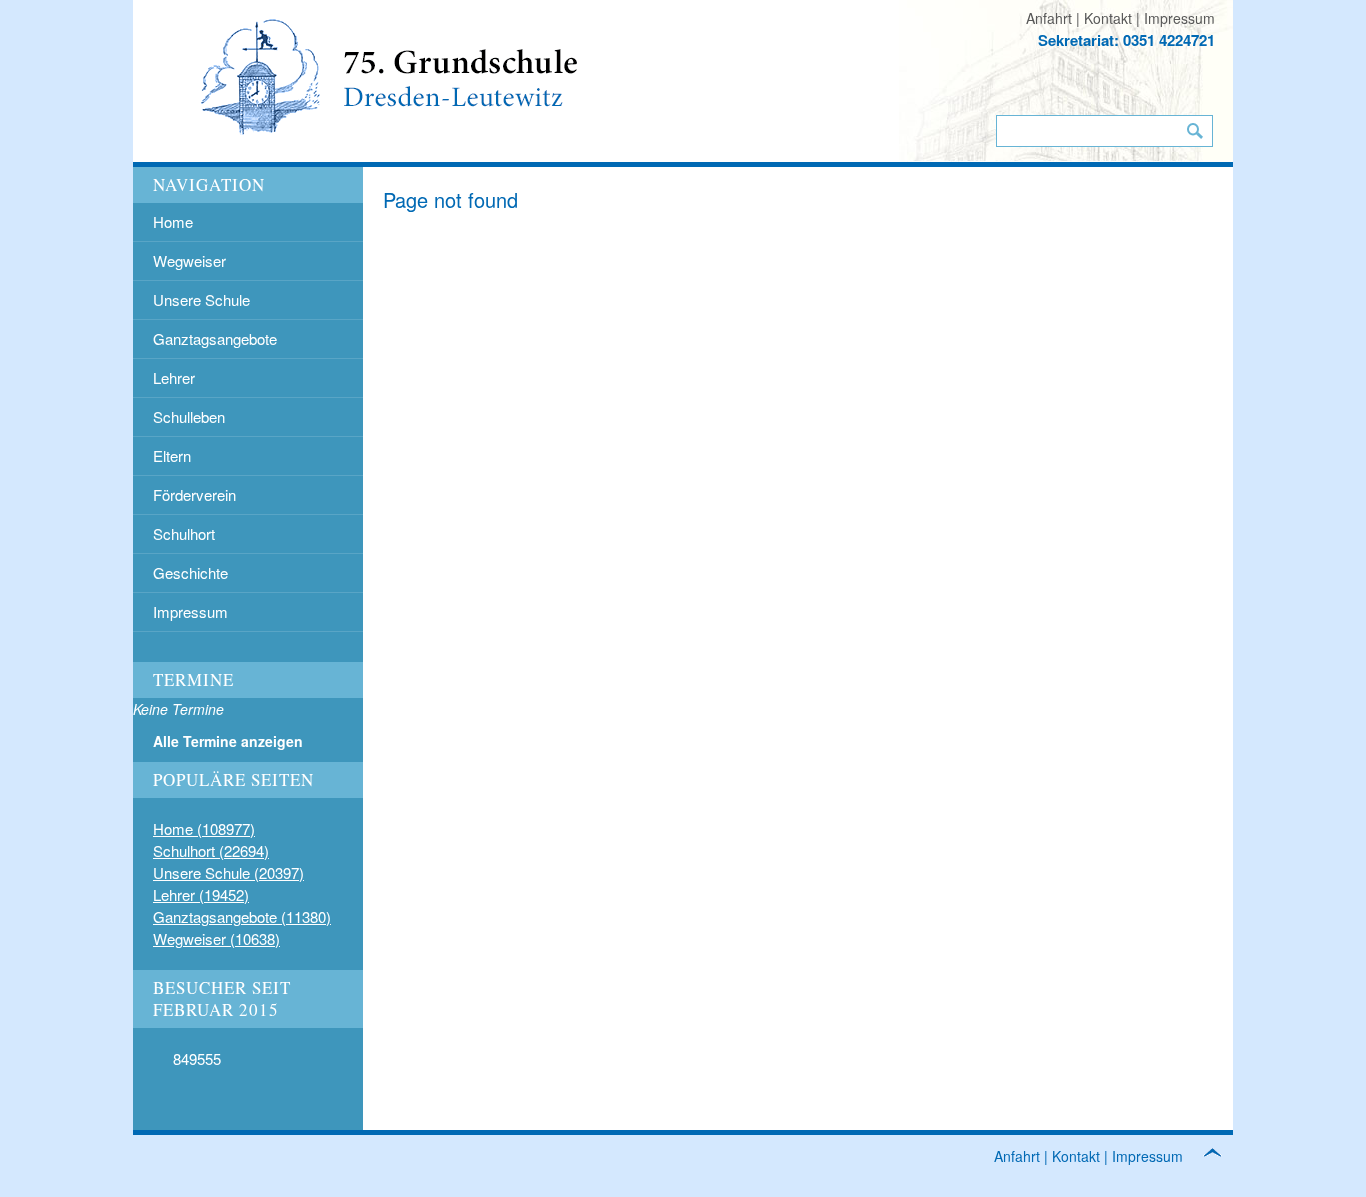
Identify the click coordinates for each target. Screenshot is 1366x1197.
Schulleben (189, 416)
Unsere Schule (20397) (228, 872)
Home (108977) (204, 828)
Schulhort (184, 533)
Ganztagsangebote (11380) (242, 916)
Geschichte (190, 572)
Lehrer (174, 377)
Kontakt (1108, 18)
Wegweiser (189, 260)
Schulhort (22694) (211, 850)
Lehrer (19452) (201, 894)
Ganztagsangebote (215, 338)
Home (173, 221)
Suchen (1195, 131)
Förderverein (194, 494)
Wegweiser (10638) (216, 938)
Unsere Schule (201, 299)
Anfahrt (1049, 18)
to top (1223, 1155)
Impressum (1179, 18)
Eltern (172, 455)
